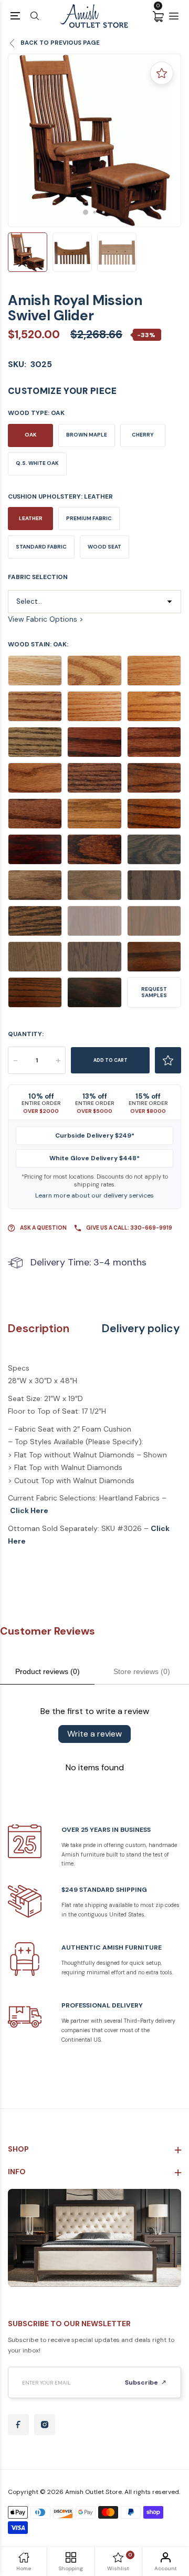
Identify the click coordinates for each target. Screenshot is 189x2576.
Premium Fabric (89, 518)
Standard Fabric (41, 547)
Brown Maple (87, 435)
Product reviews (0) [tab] (48, 1671)
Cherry (143, 435)
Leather (31, 518)
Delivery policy (141, 1329)
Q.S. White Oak (37, 463)
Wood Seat (104, 547)
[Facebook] (18, 2425)
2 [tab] (95, 212)
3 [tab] (104, 212)
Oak (31, 435)
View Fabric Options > (46, 619)
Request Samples (154, 992)
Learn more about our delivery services (94, 1195)
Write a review (94, 1734)
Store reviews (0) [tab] (142, 1671)
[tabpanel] (94, 140)
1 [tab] (86, 212)
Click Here (29, 1510)
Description (39, 1329)
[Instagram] (45, 2425)
